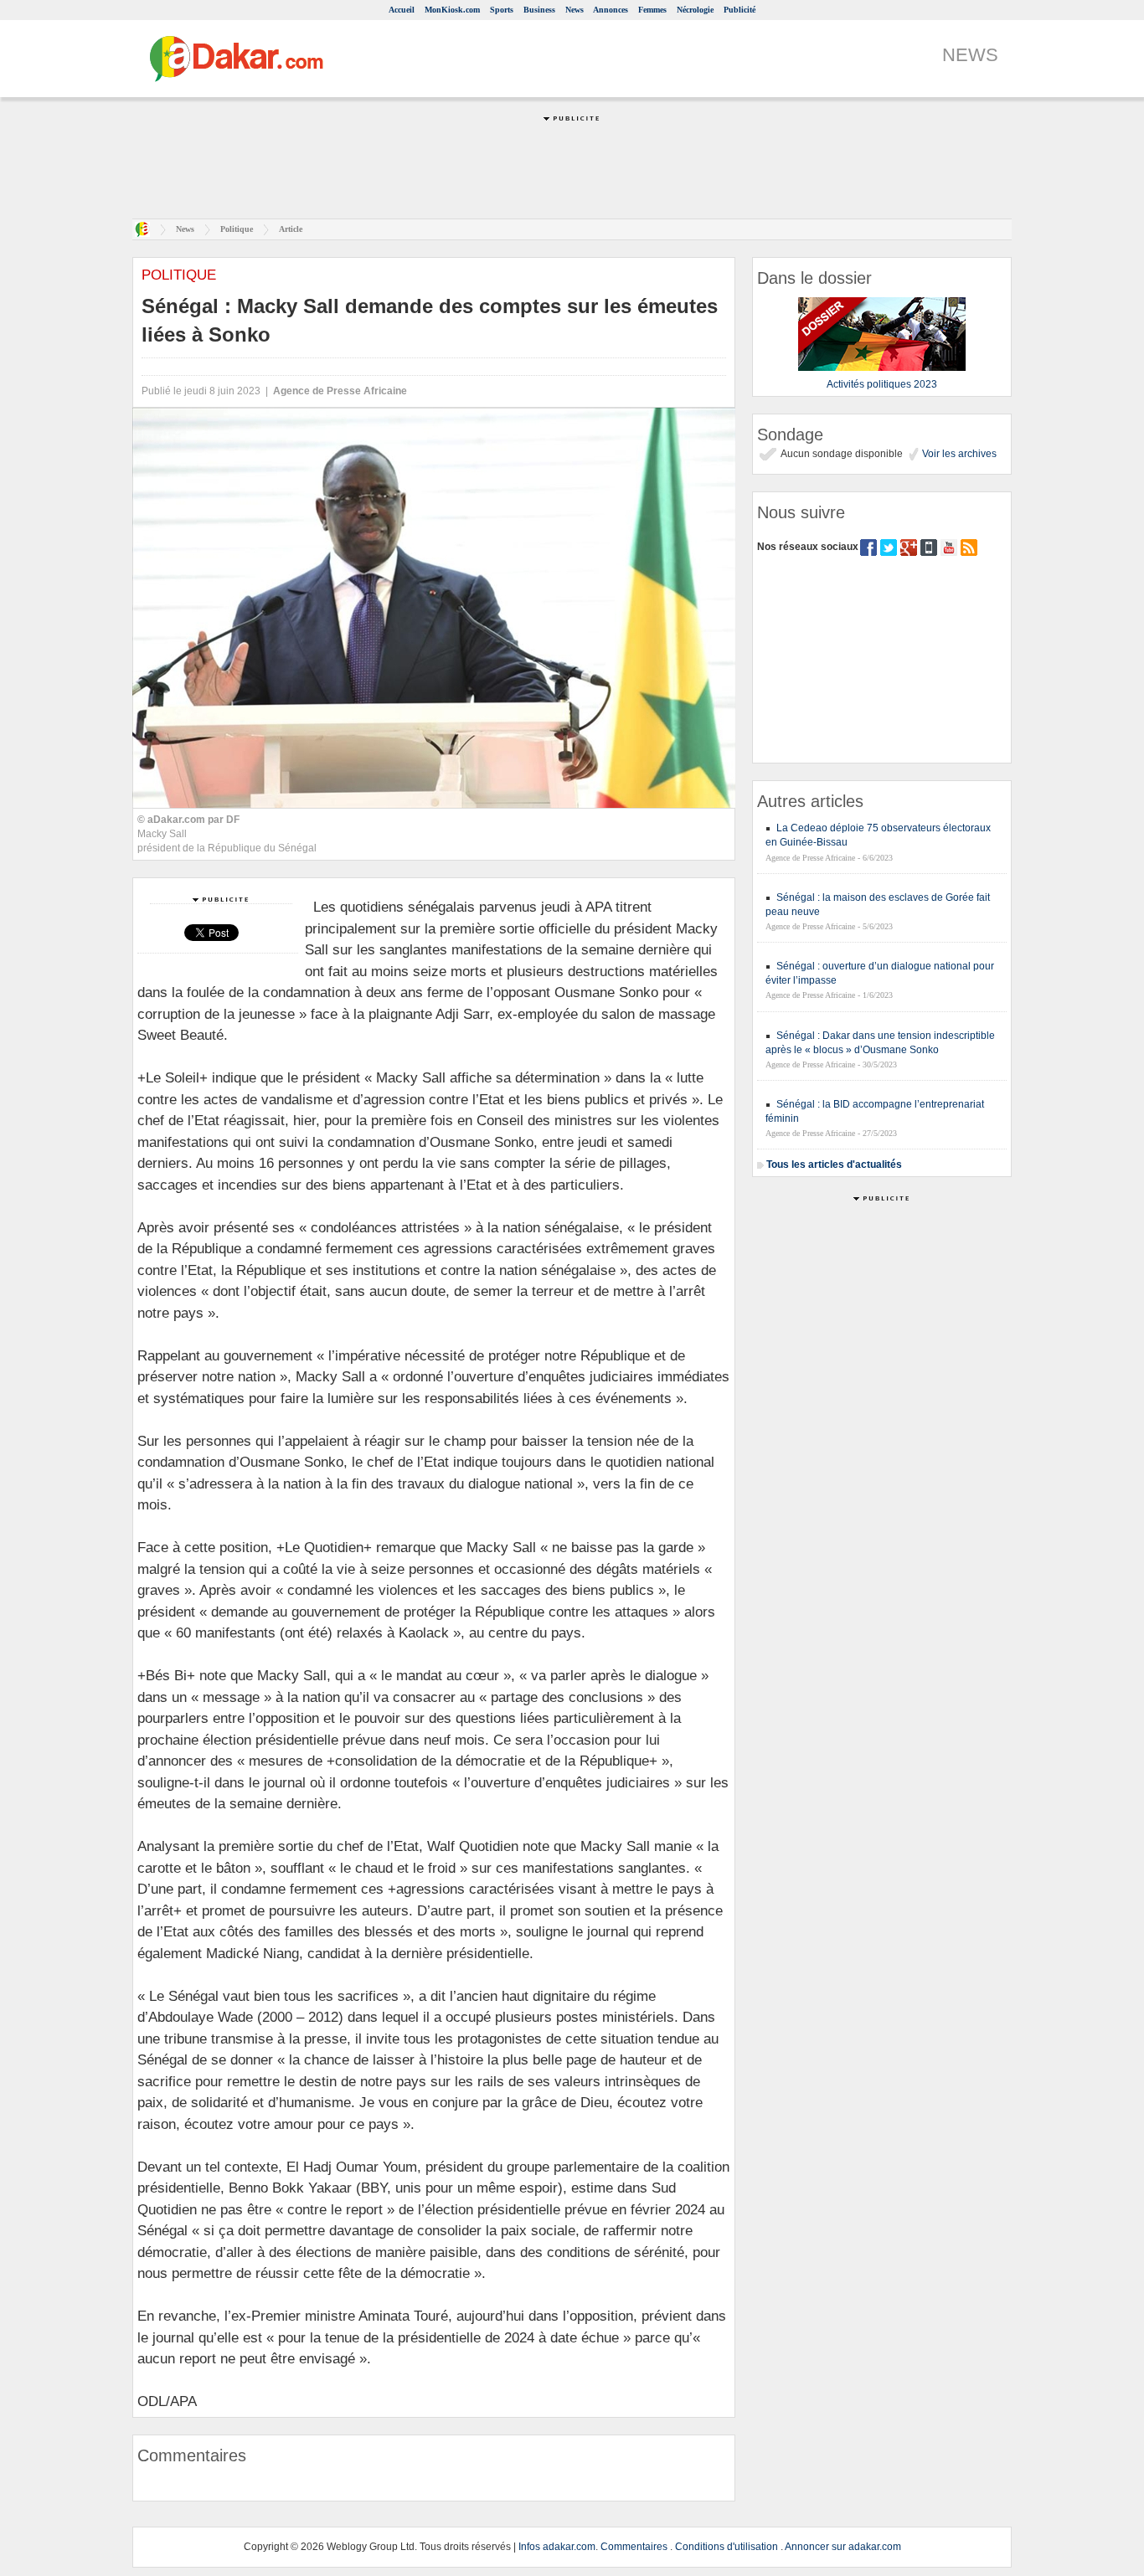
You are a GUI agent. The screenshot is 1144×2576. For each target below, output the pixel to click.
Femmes (652, 10)
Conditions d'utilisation (727, 2547)
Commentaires (634, 2547)
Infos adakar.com (557, 2547)
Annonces (611, 10)
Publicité (739, 10)
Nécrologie (695, 10)
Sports (502, 10)
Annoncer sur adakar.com (843, 2547)
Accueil (402, 10)
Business (539, 10)
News (575, 10)
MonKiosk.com (452, 10)
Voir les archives (958, 454)
